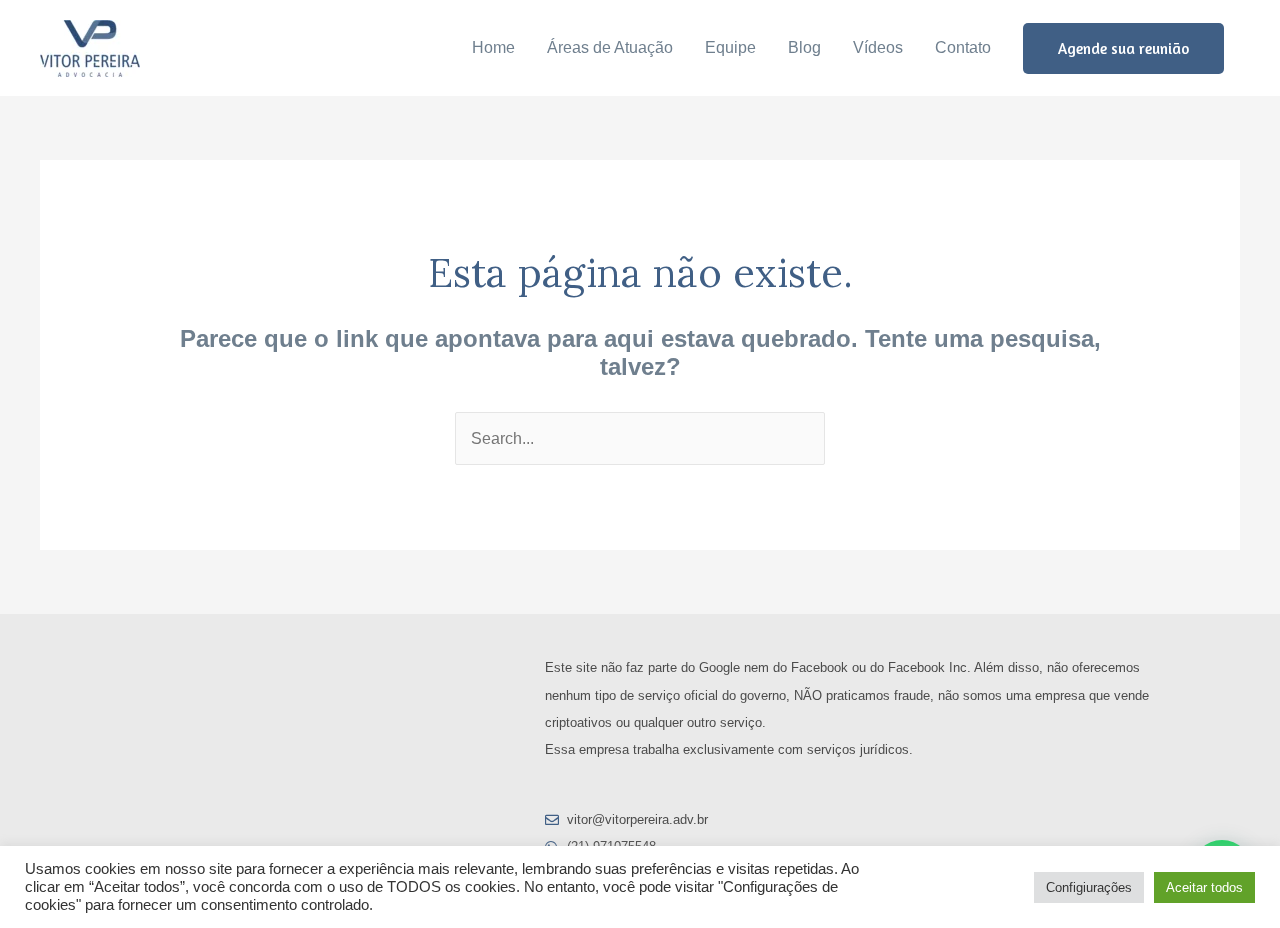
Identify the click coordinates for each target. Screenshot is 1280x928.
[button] (1123, 48)
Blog (804, 47)
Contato (963, 47)
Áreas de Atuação (610, 47)
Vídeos (878, 47)
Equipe (730, 47)
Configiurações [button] (1089, 887)
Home (493, 47)
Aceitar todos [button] (1204, 887)
